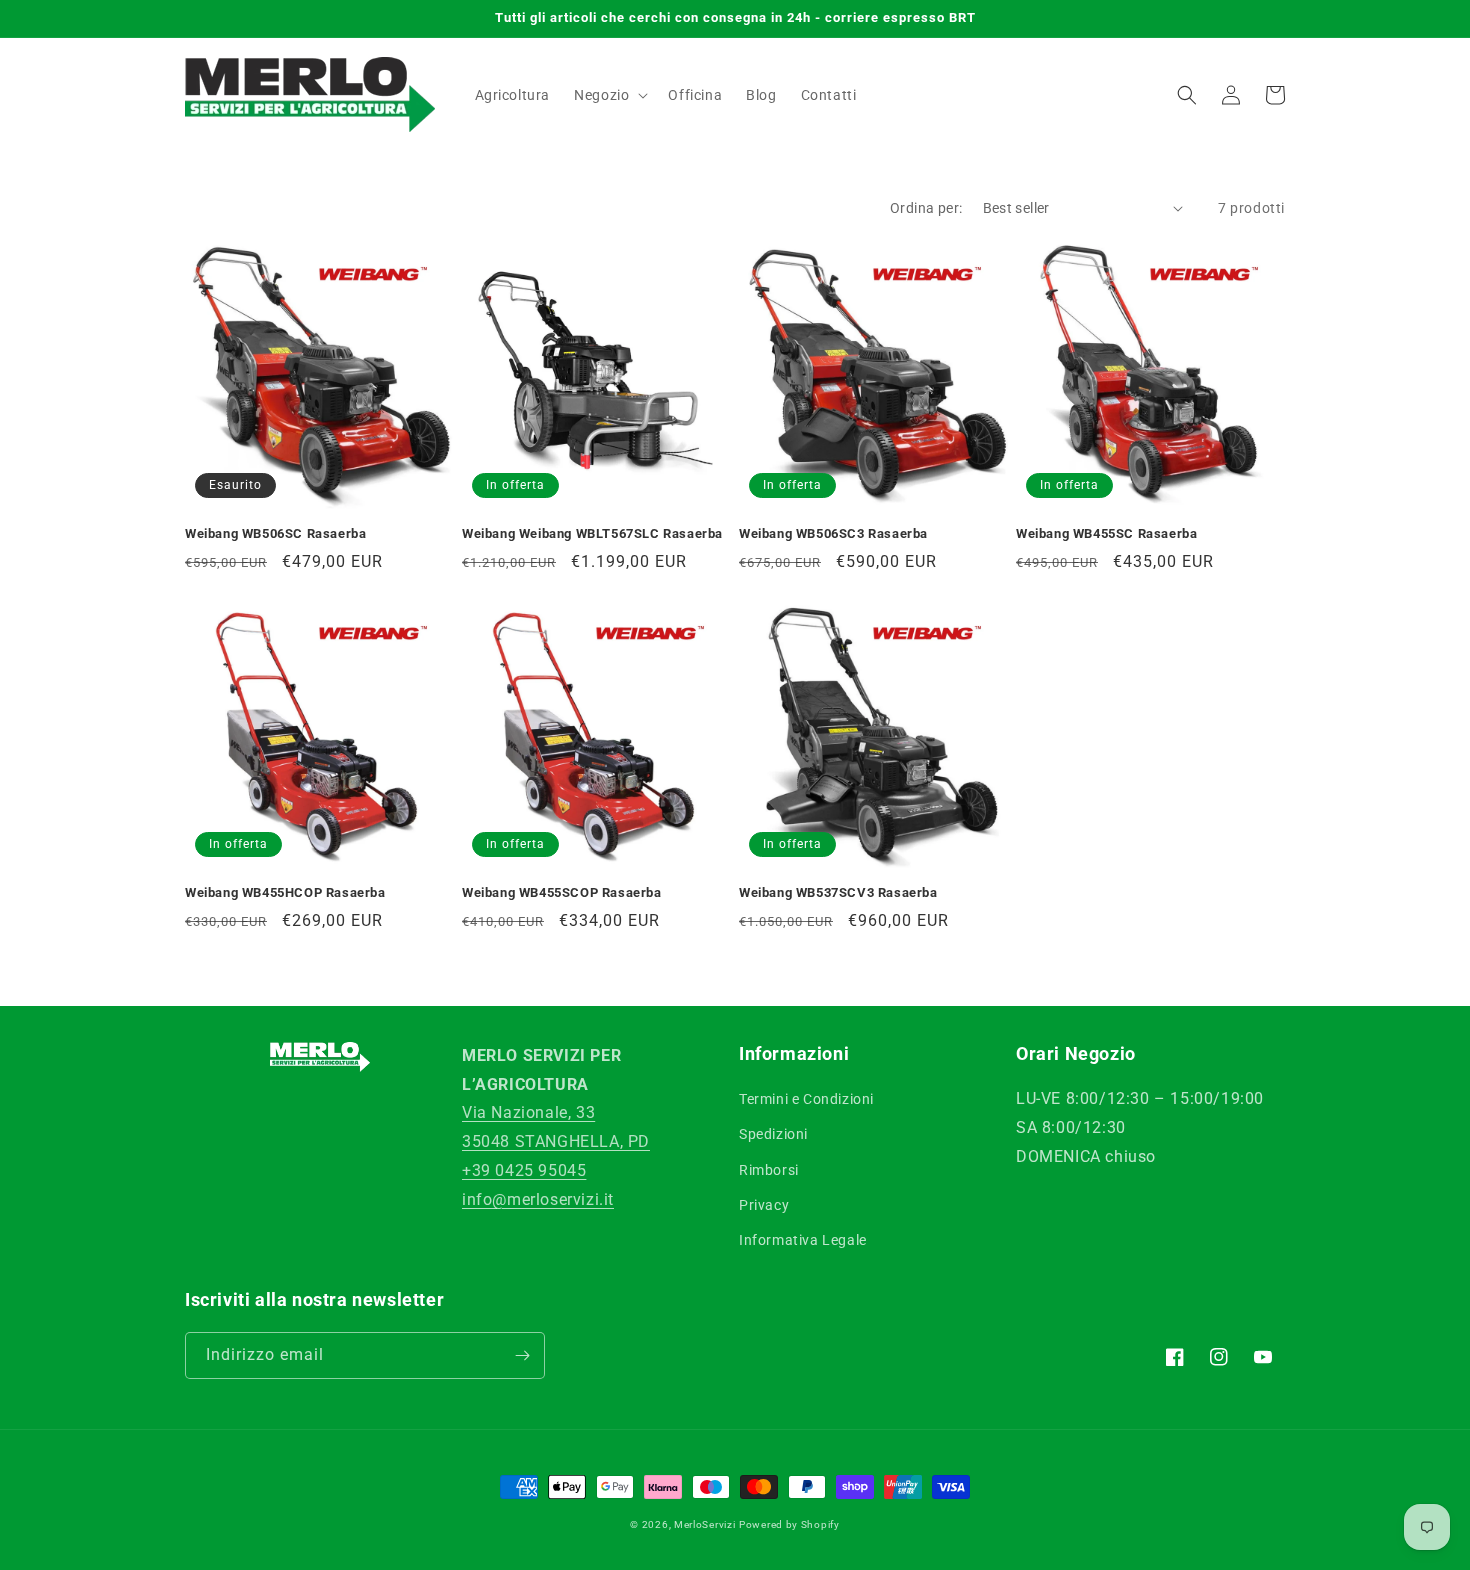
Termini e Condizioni (806, 1099)
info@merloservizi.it (538, 1199)
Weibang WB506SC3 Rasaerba (833, 533)
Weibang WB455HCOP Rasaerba (285, 892)
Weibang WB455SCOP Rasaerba (562, 892)
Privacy (764, 1205)
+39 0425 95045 (524, 1170)
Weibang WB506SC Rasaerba (275, 533)
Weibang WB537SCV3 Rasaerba (838, 892)
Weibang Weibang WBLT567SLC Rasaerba (592, 533)
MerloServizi (704, 1524)
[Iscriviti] (522, 1355)
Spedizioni (773, 1134)
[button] (609, 95)
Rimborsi (769, 1170)
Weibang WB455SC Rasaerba (1106, 533)
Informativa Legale (803, 1240)
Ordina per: (926, 208)
